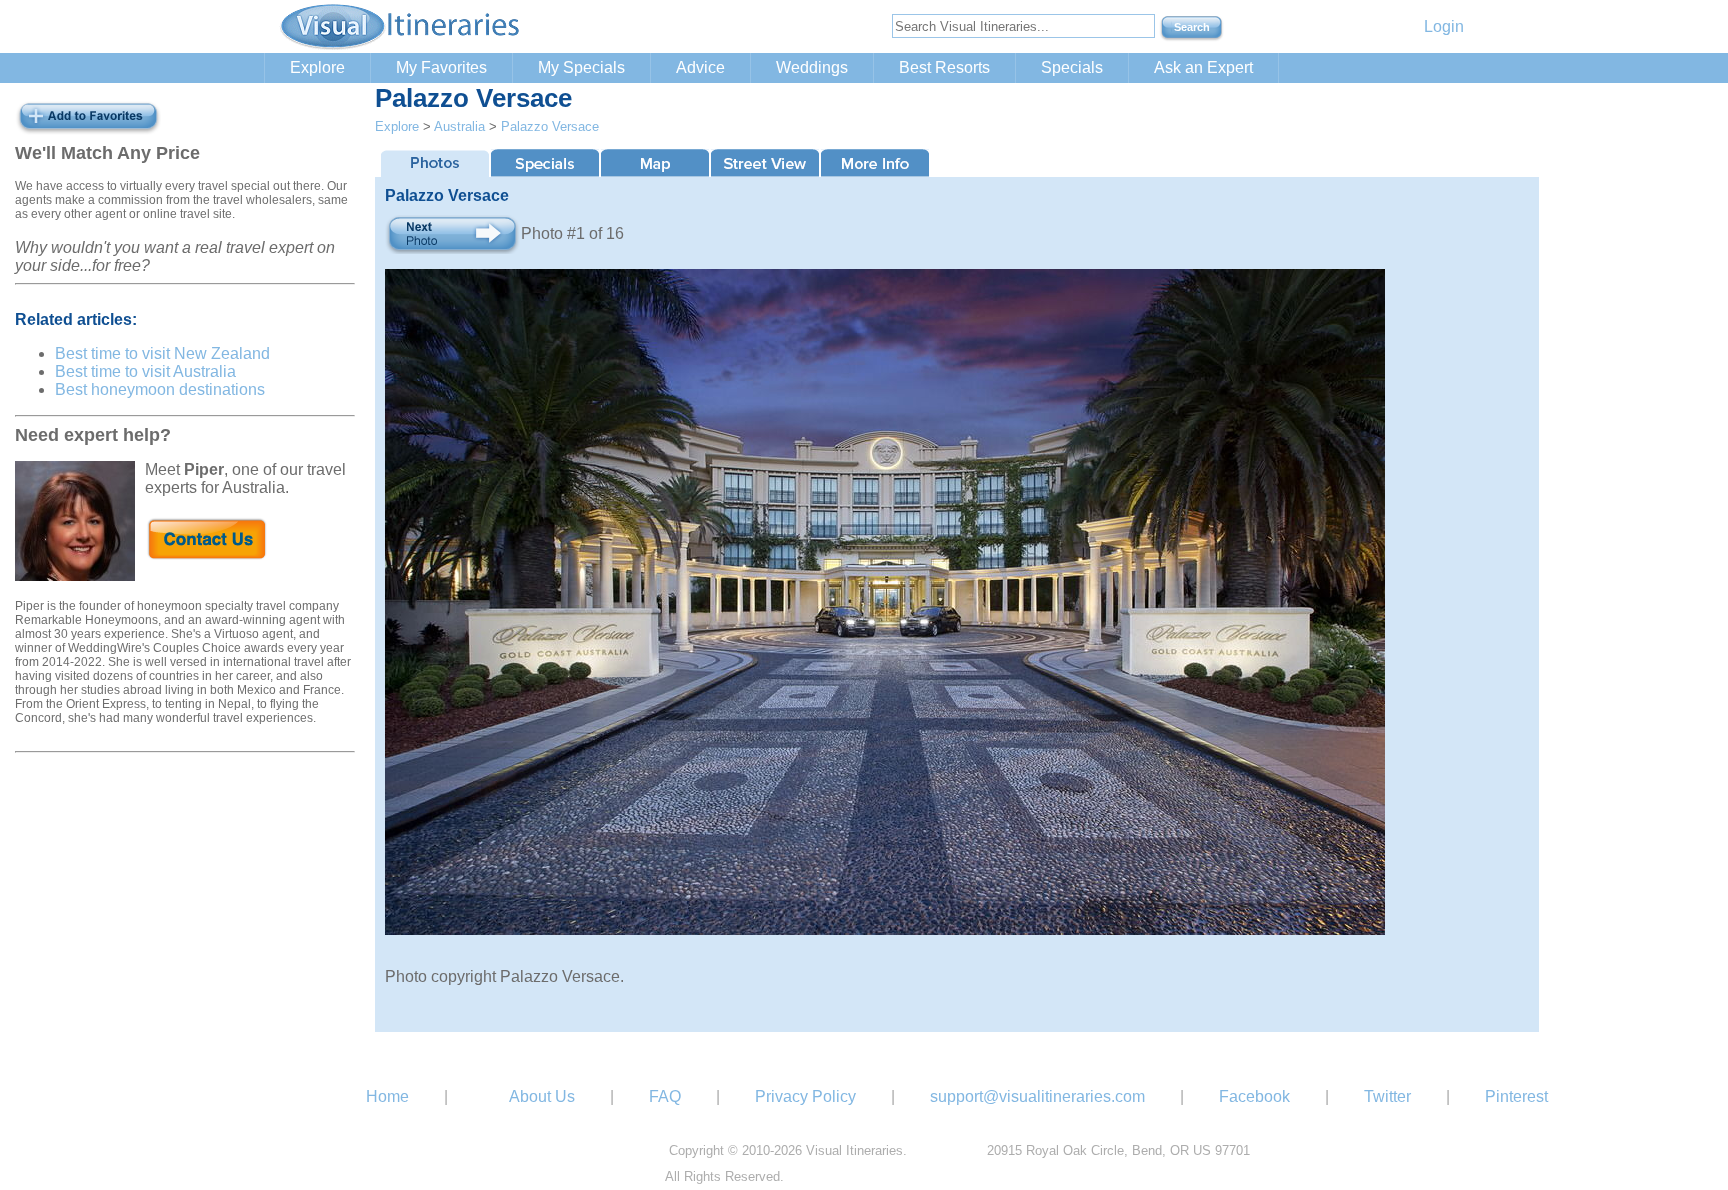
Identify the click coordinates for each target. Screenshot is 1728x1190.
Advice (700, 67)
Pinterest (1516, 1096)
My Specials (581, 67)
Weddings (812, 67)
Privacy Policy (805, 1096)
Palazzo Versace (550, 126)
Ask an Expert (1203, 67)
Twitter (1387, 1096)
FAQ (665, 1096)
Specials (1072, 67)
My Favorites (441, 67)
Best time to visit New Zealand (162, 353)
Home (387, 1096)
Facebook (1254, 1096)
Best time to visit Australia (145, 371)
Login (1444, 26)
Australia (459, 126)
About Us (542, 1096)
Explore (317, 67)
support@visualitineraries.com (1037, 1096)
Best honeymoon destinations (160, 389)
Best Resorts (944, 67)
